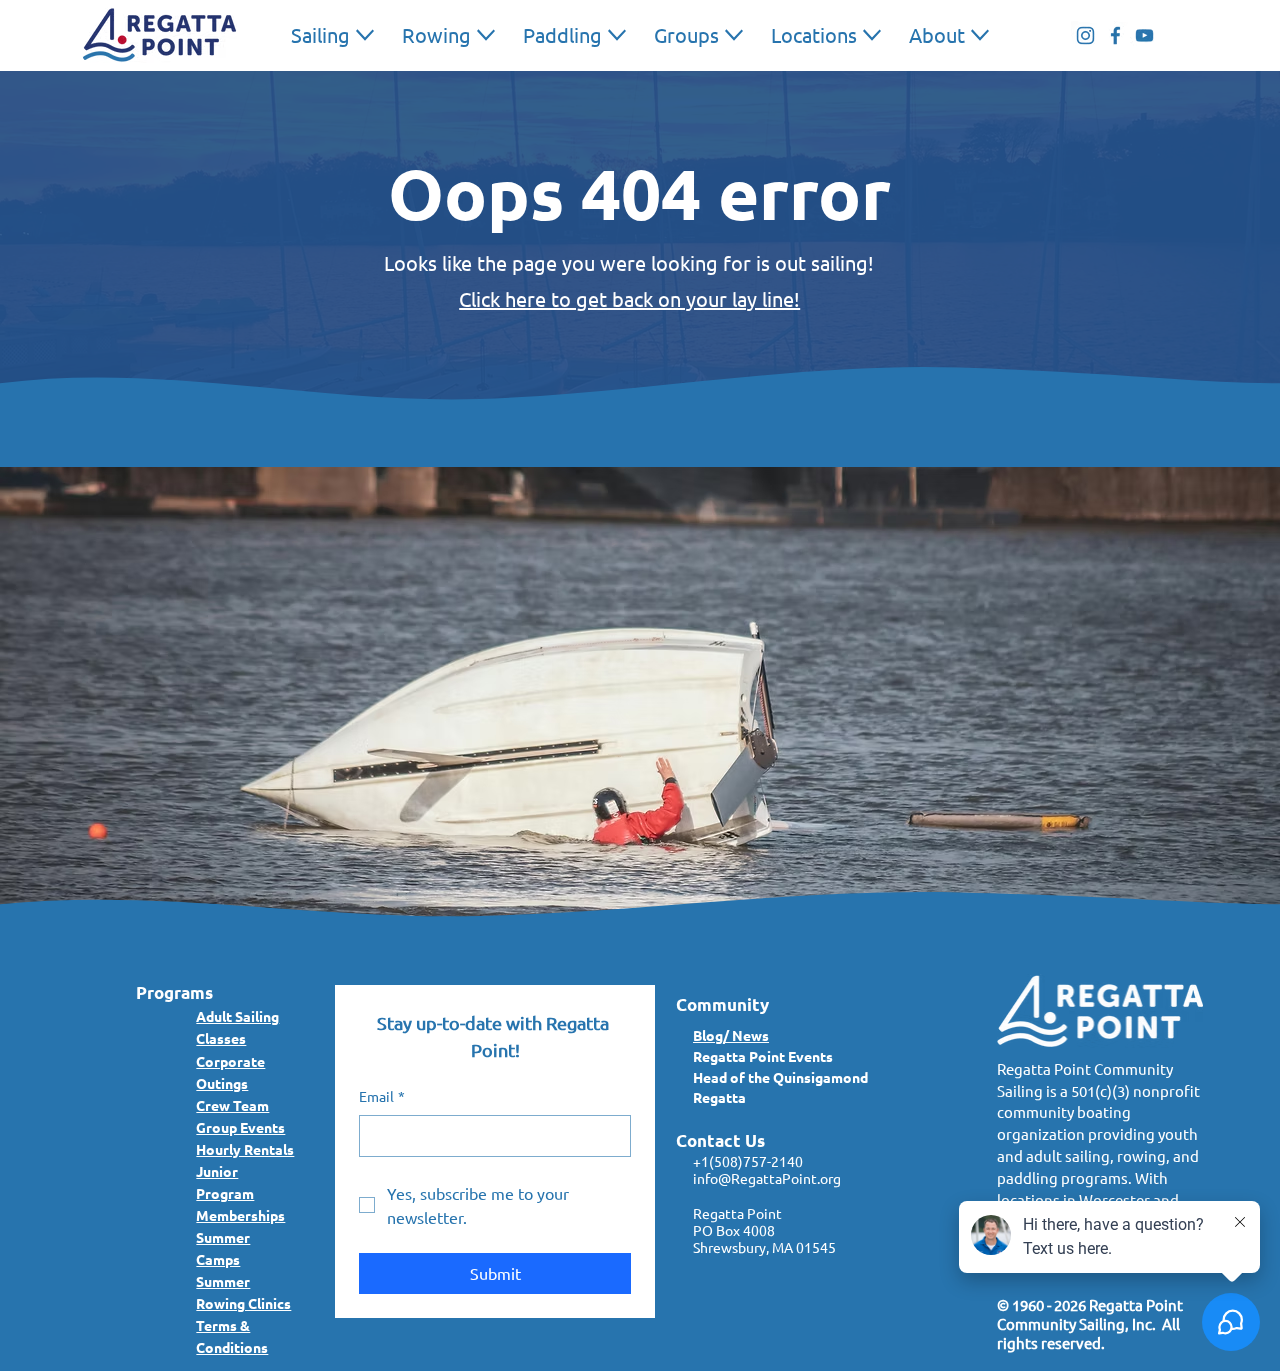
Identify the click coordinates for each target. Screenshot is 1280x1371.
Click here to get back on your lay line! (629, 298)
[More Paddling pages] (617, 35)
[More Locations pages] (872, 35)
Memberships (240, 1215)
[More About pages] (980, 35)
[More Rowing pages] (486, 35)
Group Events (240, 1127)
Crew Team (232, 1105)
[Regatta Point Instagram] (1085, 35)
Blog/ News (731, 1035)
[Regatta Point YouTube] (1144, 35)
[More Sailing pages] (365, 35)
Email (382, 1096)
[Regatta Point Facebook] (1115, 35)
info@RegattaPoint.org (767, 1178)
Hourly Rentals (245, 1149)
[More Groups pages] (734, 35)
